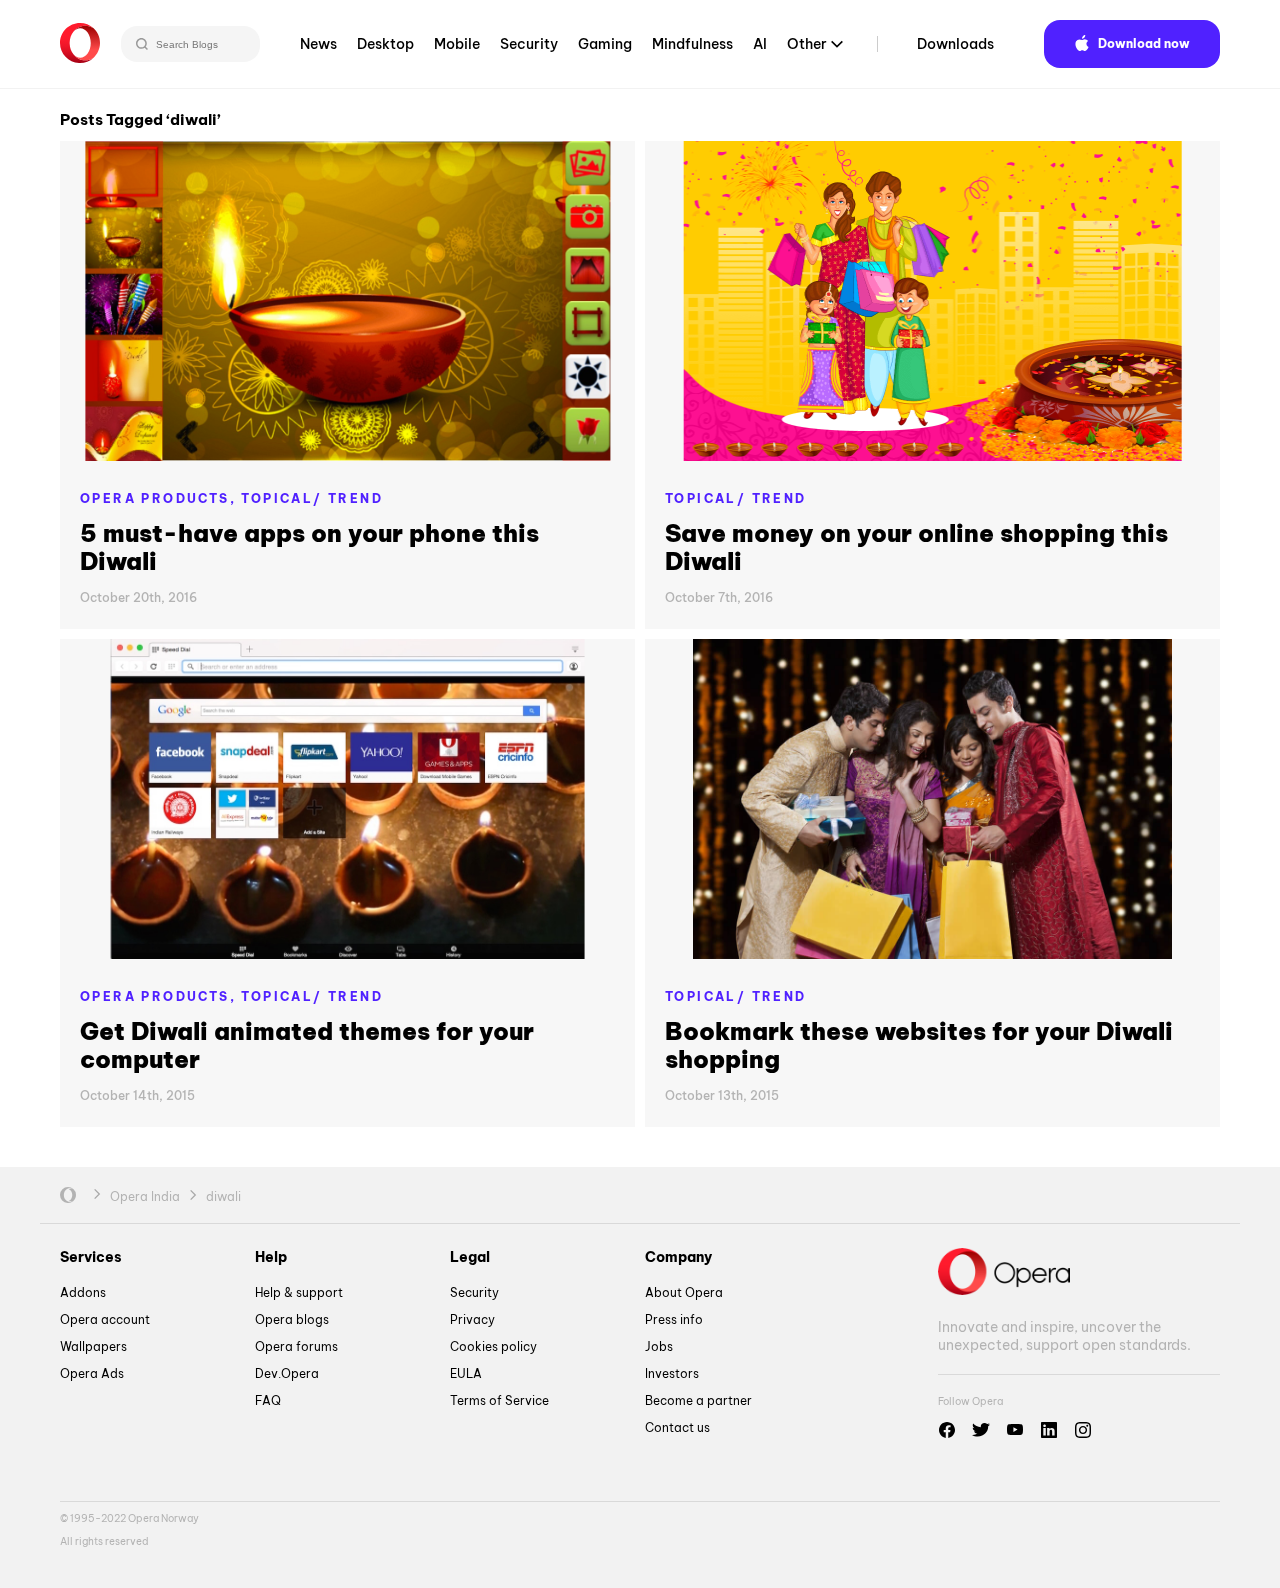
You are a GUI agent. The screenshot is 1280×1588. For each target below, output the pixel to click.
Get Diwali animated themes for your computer (307, 1045)
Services (91, 1257)
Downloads (955, 44)
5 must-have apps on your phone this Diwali (309, 547)
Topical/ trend (312, 498)
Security (529, 44)
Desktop (385, 44)
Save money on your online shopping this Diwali (916, 547)
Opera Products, (160, 498)
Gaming (605, 44)
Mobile (457, 44)
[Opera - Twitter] (981, 1430)
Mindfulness (692, 44)
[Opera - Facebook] (947, 1430)
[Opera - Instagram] (1083, 1430)
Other (807, 44)
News (318, 44)
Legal (470, 1257)
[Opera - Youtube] (1015, 1430)
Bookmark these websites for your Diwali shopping (919, 1045)
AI (760, 44)
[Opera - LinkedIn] (1049, 1430)
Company (678, 1257)
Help (271, 1257)
